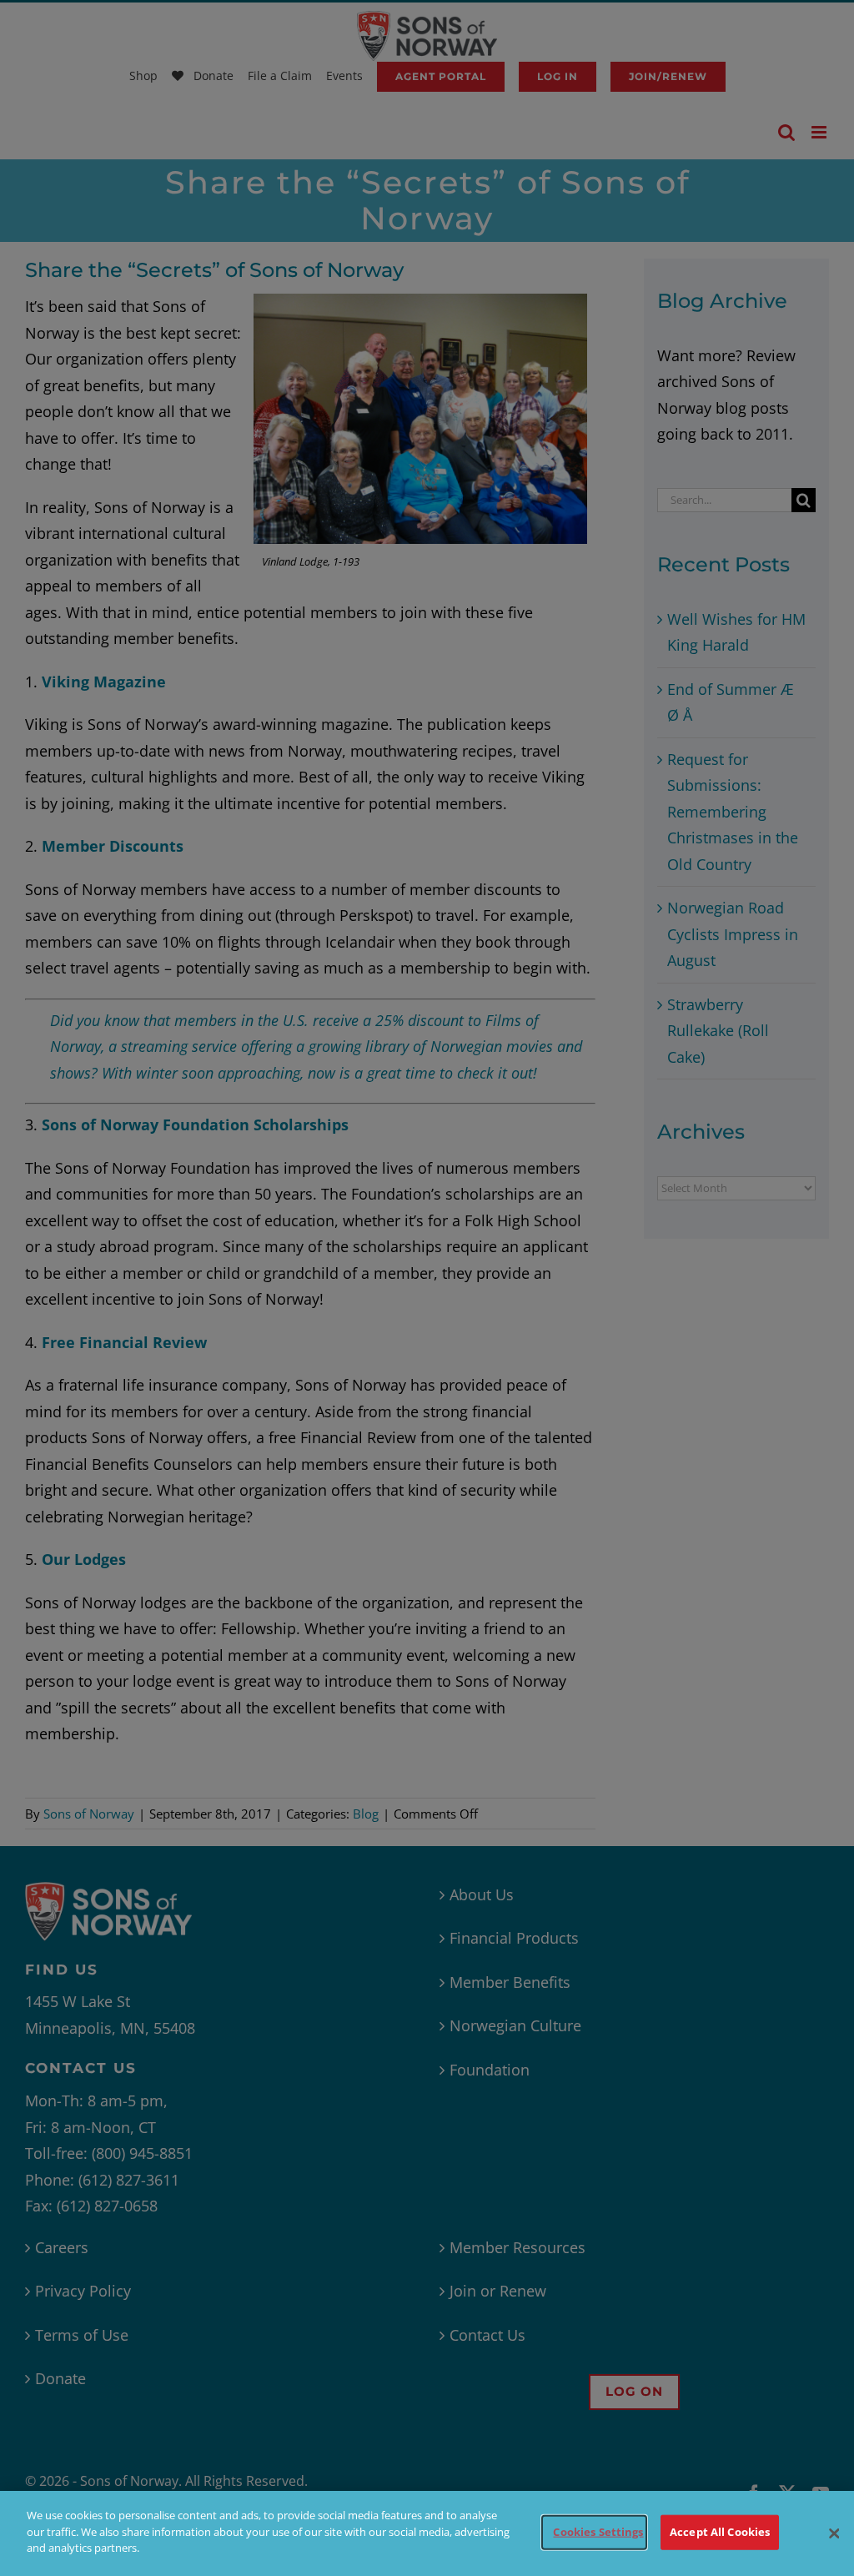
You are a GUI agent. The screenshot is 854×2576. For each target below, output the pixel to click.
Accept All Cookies (720, 2532)
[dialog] (427, 2533)
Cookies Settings (598, 2532)
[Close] (834, 2533)
